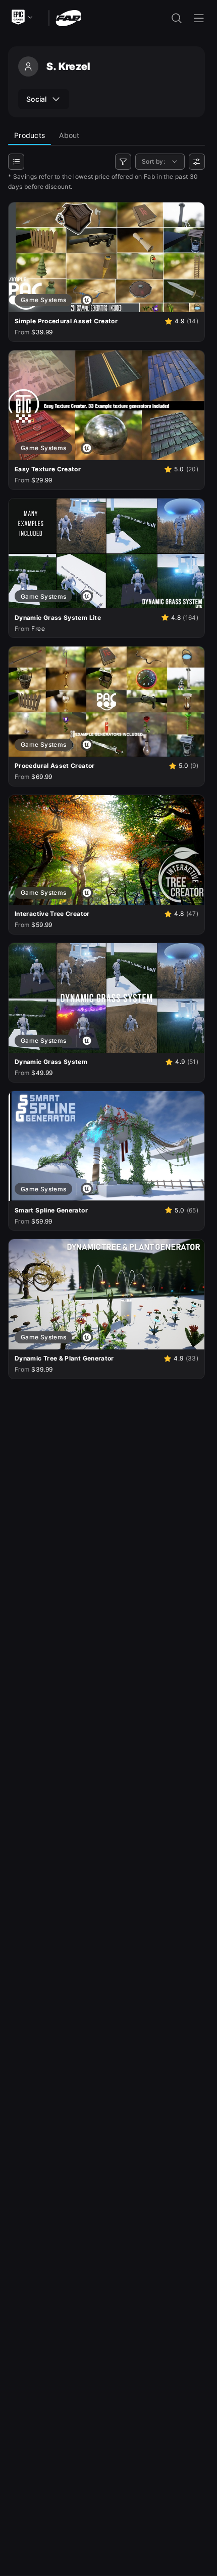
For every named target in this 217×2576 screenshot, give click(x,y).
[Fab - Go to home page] (68, 17)
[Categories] (16, 162)
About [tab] (69, 135)
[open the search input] (177, 18)
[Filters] (123, 162)
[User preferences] (197, 162)
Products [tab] (30, 135)
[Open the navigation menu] (199, 18)
